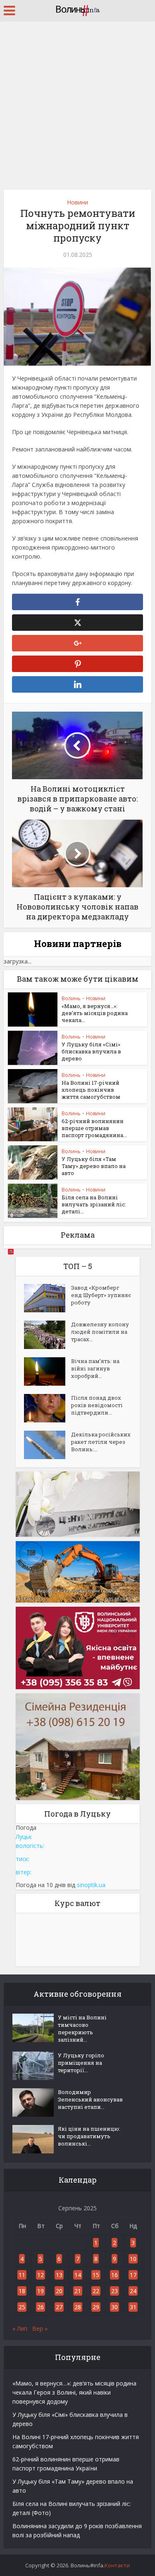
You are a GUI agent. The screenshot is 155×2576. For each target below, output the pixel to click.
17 (133, 2275)
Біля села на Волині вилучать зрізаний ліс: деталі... (94, 1204)
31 (133, 2307)
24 (133, 2291)
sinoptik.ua (91, 1885)
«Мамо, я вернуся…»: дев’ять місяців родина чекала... (95, 1013)
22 (96, 2291)
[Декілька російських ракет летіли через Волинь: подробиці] (48, 1445)
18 (22, 2291)
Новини (77, 202)
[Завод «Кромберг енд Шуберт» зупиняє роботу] (48, 1298)
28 (78, 2307)
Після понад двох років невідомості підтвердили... (97, 1405)
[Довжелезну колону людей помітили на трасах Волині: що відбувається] (48, 1335)
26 (41, 2307)
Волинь (71, 998)
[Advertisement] (77, 102)
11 (22, 2275)
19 (41, 2291)
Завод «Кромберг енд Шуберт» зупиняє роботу (101, 1295)
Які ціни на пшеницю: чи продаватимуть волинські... (89, 2136)
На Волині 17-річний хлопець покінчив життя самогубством (91, 1090)
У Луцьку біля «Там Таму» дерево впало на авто (94, 1166)
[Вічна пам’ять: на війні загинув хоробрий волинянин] (48, 1371)
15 (96, 2275)
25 (22, 2307)
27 (59, 2307)
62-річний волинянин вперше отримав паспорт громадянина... (94, 1128)
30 (114, 2307)
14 (78, 2275)
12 (41, 2275)
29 (96, 2307)
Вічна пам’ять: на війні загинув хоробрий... (95, 1368)
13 (59, 2275)
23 (114, 2291)
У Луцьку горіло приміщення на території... (81, 2063)
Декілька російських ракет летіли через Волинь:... (101, 1442)
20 (59, 2291)
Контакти (117, 2565)
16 (114, 2275)
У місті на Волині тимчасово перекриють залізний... (82, 2028)
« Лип (20, 2328)
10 (133, 2259)
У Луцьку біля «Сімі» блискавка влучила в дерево (91, 1051)
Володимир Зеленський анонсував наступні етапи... (90, 2099)
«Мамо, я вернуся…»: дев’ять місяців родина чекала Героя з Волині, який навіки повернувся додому (74, 2392)
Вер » (40, 2328)
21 (78, 2291)
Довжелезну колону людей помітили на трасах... (100, 1332)
